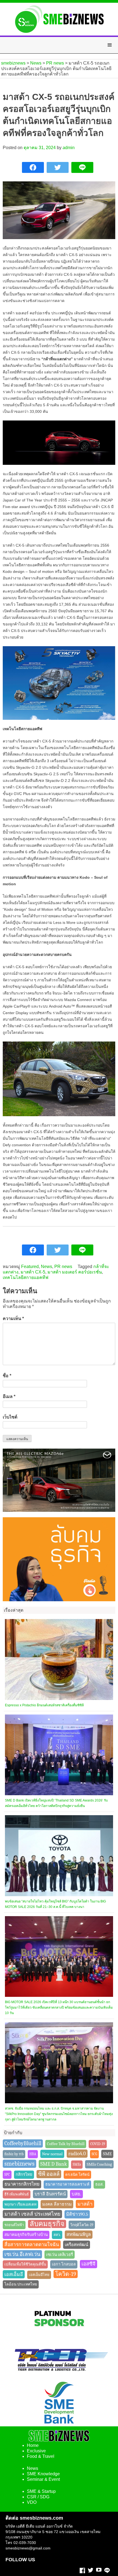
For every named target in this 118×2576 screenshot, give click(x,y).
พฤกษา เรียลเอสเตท (20, 2204)
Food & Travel (41, 2456)
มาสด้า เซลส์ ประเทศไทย (32, 2214)
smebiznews (19, 2164)
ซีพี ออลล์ (49, 2174)
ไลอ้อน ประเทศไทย (21, 2284)
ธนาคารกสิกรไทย (22, 2184)
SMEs (77, 2164)
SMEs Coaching (99, 2164)
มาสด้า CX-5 (33, 1272)
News (47, 1267)
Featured (30, 1267)
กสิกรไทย (24, 2175)
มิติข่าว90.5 (77, 2214)
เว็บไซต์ (10, 1417)
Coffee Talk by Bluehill (66, 2144)
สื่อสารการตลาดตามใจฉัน (32, 2244)
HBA (33, 2154)
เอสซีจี (88, 2264)
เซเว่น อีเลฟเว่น (22, 2254)
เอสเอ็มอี (14, 2274)
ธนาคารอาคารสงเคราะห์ (67, 2184)
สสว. (57, 2235)
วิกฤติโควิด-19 (82, 2225)
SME (107, 2154)
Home (33, 2445)
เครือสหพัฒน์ (77, 2245)
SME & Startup (41, 2491)
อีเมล (9, 1396)
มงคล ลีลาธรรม (57, 2204)
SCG (94, 2154)
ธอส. (99, 2184)
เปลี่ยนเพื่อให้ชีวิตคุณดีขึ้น (25, 2264)
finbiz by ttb (14, 2154)
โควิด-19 (66, 2274)
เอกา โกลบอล (64, 2264)
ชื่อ (7, 1376)
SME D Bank (54, 2164)
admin (69, 148)
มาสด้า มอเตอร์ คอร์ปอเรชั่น (75, 1272)
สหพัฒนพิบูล (79, 2234)
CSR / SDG (38, 2497)
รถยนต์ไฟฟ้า (14, 2225)
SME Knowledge (43, 2474)
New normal (52, 2154)
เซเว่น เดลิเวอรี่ (60, 2255)
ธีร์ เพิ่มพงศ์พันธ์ (17, 2194)
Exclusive (36, 2451)
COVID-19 (98, 2144)
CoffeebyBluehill (23, 2143)
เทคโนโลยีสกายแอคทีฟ (26, 1277)
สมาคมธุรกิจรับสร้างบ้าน (26, 2235)
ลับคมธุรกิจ (47, 2224)
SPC (7, 2175)
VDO (32, 2502)
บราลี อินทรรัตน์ (50, 2194)
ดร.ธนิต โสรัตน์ (77, 2175)
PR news (63, 1267)
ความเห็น (13, 1319)
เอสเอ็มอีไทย (39, 2275)
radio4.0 (77, 2154)
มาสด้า (85, 2204)
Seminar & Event (43, 2479)
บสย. (76, 2194)
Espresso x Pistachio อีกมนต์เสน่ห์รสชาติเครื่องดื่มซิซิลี (44, 1705)
